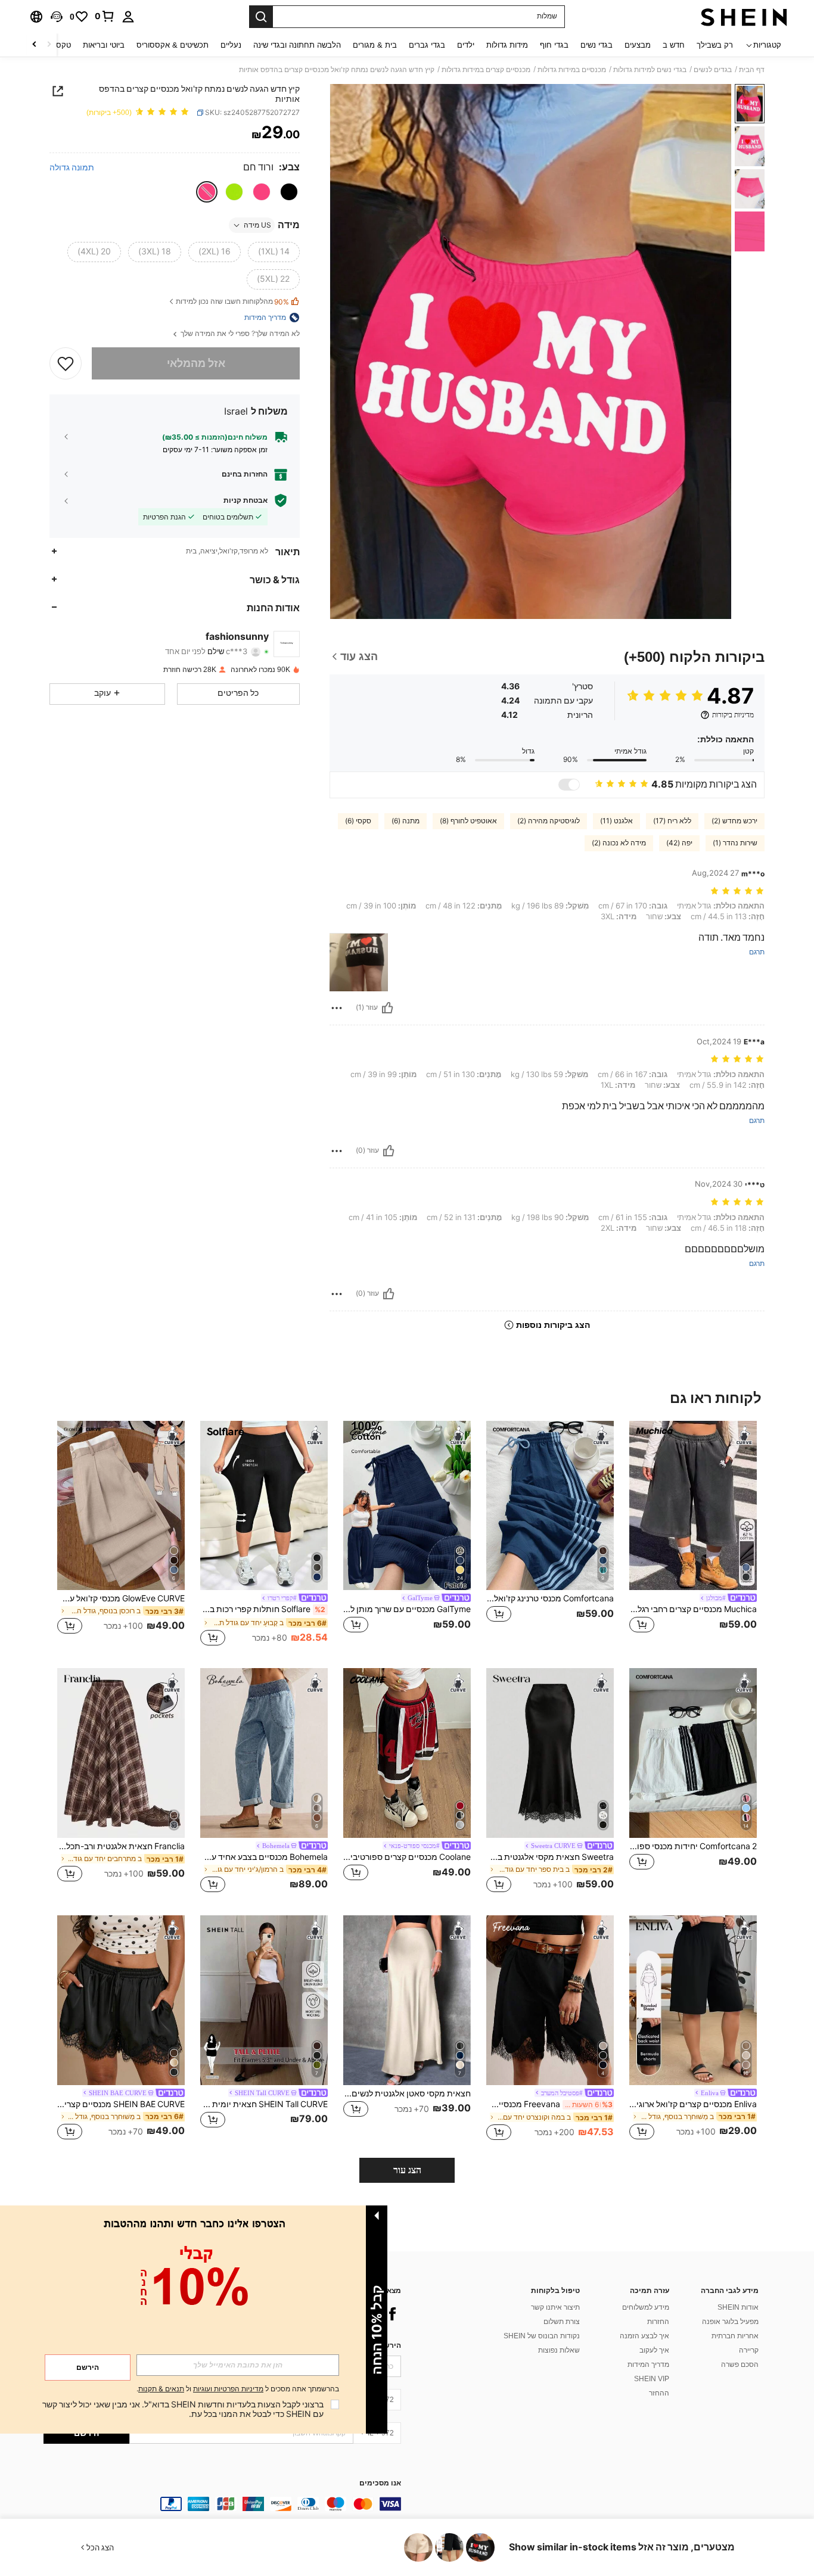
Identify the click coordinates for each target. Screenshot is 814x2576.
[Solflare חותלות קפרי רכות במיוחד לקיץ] (264, 1506)
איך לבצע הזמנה (644, 2336)
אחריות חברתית (735, 2336)
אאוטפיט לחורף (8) (468, 821)
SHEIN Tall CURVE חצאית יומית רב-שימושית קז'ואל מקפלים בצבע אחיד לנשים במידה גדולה (264, 2104)
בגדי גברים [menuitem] (427, 45)
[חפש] (261, 17)
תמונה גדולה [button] (72, 167)
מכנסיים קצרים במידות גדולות (486, 70)
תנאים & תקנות (161, 2389)
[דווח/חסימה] (337, 1008)
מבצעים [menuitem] (638, 45)
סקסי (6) (358, 821)
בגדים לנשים (713, 70)
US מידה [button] (257, 225)
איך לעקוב (654, 2350)
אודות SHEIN (738, 2307)
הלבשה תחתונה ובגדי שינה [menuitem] (297, 45)
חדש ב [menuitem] (674, 45)
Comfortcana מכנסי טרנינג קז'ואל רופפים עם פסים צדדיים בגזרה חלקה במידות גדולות (550, 1598)
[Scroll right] (35, 45)
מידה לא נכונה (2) (619, 843)
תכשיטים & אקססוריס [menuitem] (173, 45)
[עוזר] (387, 1008)
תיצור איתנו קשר (555, 2307)
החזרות (658, 2322)
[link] (105, 16)
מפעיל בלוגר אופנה (730, 2322)
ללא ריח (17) (672, 821)
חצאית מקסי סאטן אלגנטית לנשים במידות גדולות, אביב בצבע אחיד (407, 2093)
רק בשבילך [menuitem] (715, 45)
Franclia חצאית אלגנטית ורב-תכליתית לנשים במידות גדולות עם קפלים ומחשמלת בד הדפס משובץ (121, 1846)
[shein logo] (744, 17)
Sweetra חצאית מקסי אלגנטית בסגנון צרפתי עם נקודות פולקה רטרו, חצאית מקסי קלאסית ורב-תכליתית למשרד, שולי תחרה (550, 1857)
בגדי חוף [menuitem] (554, 45)
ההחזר (659, 2393)
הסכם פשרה (740, 2365)
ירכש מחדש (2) (734, 821)
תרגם (757, 952)
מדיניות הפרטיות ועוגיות (228, 2389)
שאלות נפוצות (559, 2350)
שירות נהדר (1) (735, 843)
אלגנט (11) (616, 821)
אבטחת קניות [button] (246, 500)
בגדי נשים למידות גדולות (650, 70)
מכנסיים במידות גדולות (572, 70)
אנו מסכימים (380, 2483)
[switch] (569, 785)
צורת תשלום (562, 2322)
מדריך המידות (648, 2365)
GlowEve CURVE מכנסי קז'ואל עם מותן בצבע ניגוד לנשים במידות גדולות (121, 1598)
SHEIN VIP (652, 2379)
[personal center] (128, 17)
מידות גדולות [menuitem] (507, 45)
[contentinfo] (222, 2504)
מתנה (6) (406, 821)
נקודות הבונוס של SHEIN (542, 2336)
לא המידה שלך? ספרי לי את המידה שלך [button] (239, 334)
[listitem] (693, 1535)
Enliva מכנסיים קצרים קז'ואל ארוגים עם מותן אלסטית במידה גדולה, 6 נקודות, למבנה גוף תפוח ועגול (693, 2104)
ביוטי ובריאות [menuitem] (104, 45)
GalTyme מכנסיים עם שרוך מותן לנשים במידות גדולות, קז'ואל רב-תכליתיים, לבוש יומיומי (407, 1609)
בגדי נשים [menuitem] (596, 45)
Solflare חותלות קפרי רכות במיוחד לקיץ (263, 1609)
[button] (57, 17)
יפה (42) (679, 843)
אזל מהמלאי (196, 363)
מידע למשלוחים (646, 2307)
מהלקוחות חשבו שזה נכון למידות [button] (232, 302)
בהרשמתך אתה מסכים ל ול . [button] (238, 2389)
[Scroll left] (49, 45)
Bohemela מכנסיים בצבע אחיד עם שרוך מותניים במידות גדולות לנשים (264, 1857)
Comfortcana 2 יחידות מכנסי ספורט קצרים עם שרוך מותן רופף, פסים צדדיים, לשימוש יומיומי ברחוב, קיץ (693, 1846)
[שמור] (66, 363)
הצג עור (407, 2170)
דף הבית (752, 70)
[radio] (289, 192)
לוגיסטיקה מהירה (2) (549, 821)
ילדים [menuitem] (466, 45)
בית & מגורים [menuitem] (375, 45)
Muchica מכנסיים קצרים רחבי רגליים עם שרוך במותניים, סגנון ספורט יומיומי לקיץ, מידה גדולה (693, 1609)
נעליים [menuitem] (231, 45)
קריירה (749, 2350)
